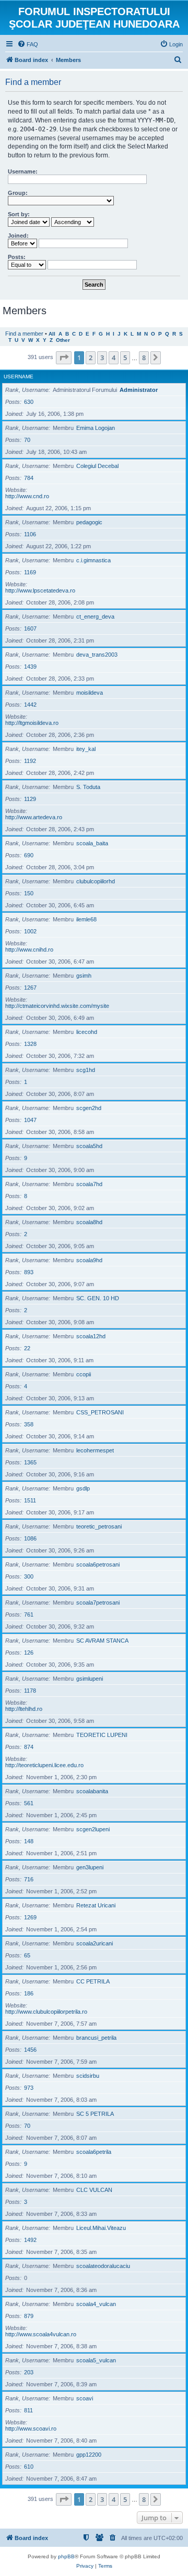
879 (29, 2316)
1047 (30, 1120)
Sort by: (19, 214)
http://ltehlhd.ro (24, 1709)
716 (29, 1879)
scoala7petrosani (98, 1603)
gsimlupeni (90, 1679)
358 (29, 1424)
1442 (30, 705)
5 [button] (125, 358)
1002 (30, 931)
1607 (30, 628)
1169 (30, 572)
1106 (30, 534)
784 (29, 478)
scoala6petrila (94, 2152)
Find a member (24, 334)
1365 (30, 1462)
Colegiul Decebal (97, 466)
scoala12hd (91, 1336)
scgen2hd (89, 1108)
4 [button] (114, 358)
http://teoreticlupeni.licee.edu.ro (44, 1765)
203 (29, 2372)
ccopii (84, 1374)
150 (29, 893)
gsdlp (83, 1488)
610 (29, 2467)
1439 (30, 667)
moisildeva (90, 693)
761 (29, 1614)
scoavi (85, 2398)
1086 (30, 1538)
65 (27, 1955)
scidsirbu (88, 2076)
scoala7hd (89, 1184)
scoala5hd (89, 1146)
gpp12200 (89, 2455)
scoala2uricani (95, 1943)
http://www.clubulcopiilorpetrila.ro (46, 2012)
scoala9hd (89, 1260)
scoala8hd (89, 1222)
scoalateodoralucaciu (103, 2266)
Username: (23, 171)
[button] (64, 358)
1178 (30, 1691)
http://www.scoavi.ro (31, 2429)
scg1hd (86, 1070)
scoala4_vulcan (96, 2304)
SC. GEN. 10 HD (98, 1298)
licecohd (87, 1032)
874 (29, 1747)
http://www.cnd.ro (27, 496)
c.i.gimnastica (93, 560)
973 (29, 2088)
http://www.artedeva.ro (34, 817)
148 (29, 1841)
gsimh (84, 976)
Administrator (139, 390)
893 (29, 1272)
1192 (30, 761)
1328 (30, 1044)
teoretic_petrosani (99, 1526)
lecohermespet (95, 1450)
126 (29, 1653)
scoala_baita (92, 843)
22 (27, 1348)
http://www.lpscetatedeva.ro (40, 590)
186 (29, 1993)
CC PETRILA (93, 1981)
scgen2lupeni (93, 1829)
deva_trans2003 (97, 655)
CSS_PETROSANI (100, 1412)
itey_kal (86, 749)
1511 (30, 1500)
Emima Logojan (96, 428)
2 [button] (91, 358)
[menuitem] (28, 44)
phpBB (66, 2556)
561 (29, 1803)
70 (27, 440)
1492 (30, 2240)
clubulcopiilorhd (96, 881)
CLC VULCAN (94, 2190)
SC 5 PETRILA (95, 2114)
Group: (18, 193)
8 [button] (144, 358)
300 (29, 1576)
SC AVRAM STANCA (102, 1641)
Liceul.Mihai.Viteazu (101, 2228)
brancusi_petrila (96, 2038)
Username (19, 377)
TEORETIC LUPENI (102, 1735)
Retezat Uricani (96, 1905)
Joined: (18, 236)
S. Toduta (88, 787)
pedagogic (89, 522)
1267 (30, 988)
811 (28, 2410)
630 (29, 402)
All (52, 334)
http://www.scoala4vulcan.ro (41, 2334)
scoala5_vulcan (96, 2360)
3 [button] (102, 358)
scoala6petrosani (98, 1564)
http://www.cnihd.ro (29, 950)
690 (29, 855)
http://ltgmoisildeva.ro (32, 723)
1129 (30, 799)
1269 (30, 1917)
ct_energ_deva (95, 617)
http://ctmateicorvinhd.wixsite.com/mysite (57, 1006)
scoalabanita (92, 1791)
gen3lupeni (90, 1867)
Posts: (17, 257)
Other (63, 340)
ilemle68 (86, 919)
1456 (30, 2050)
